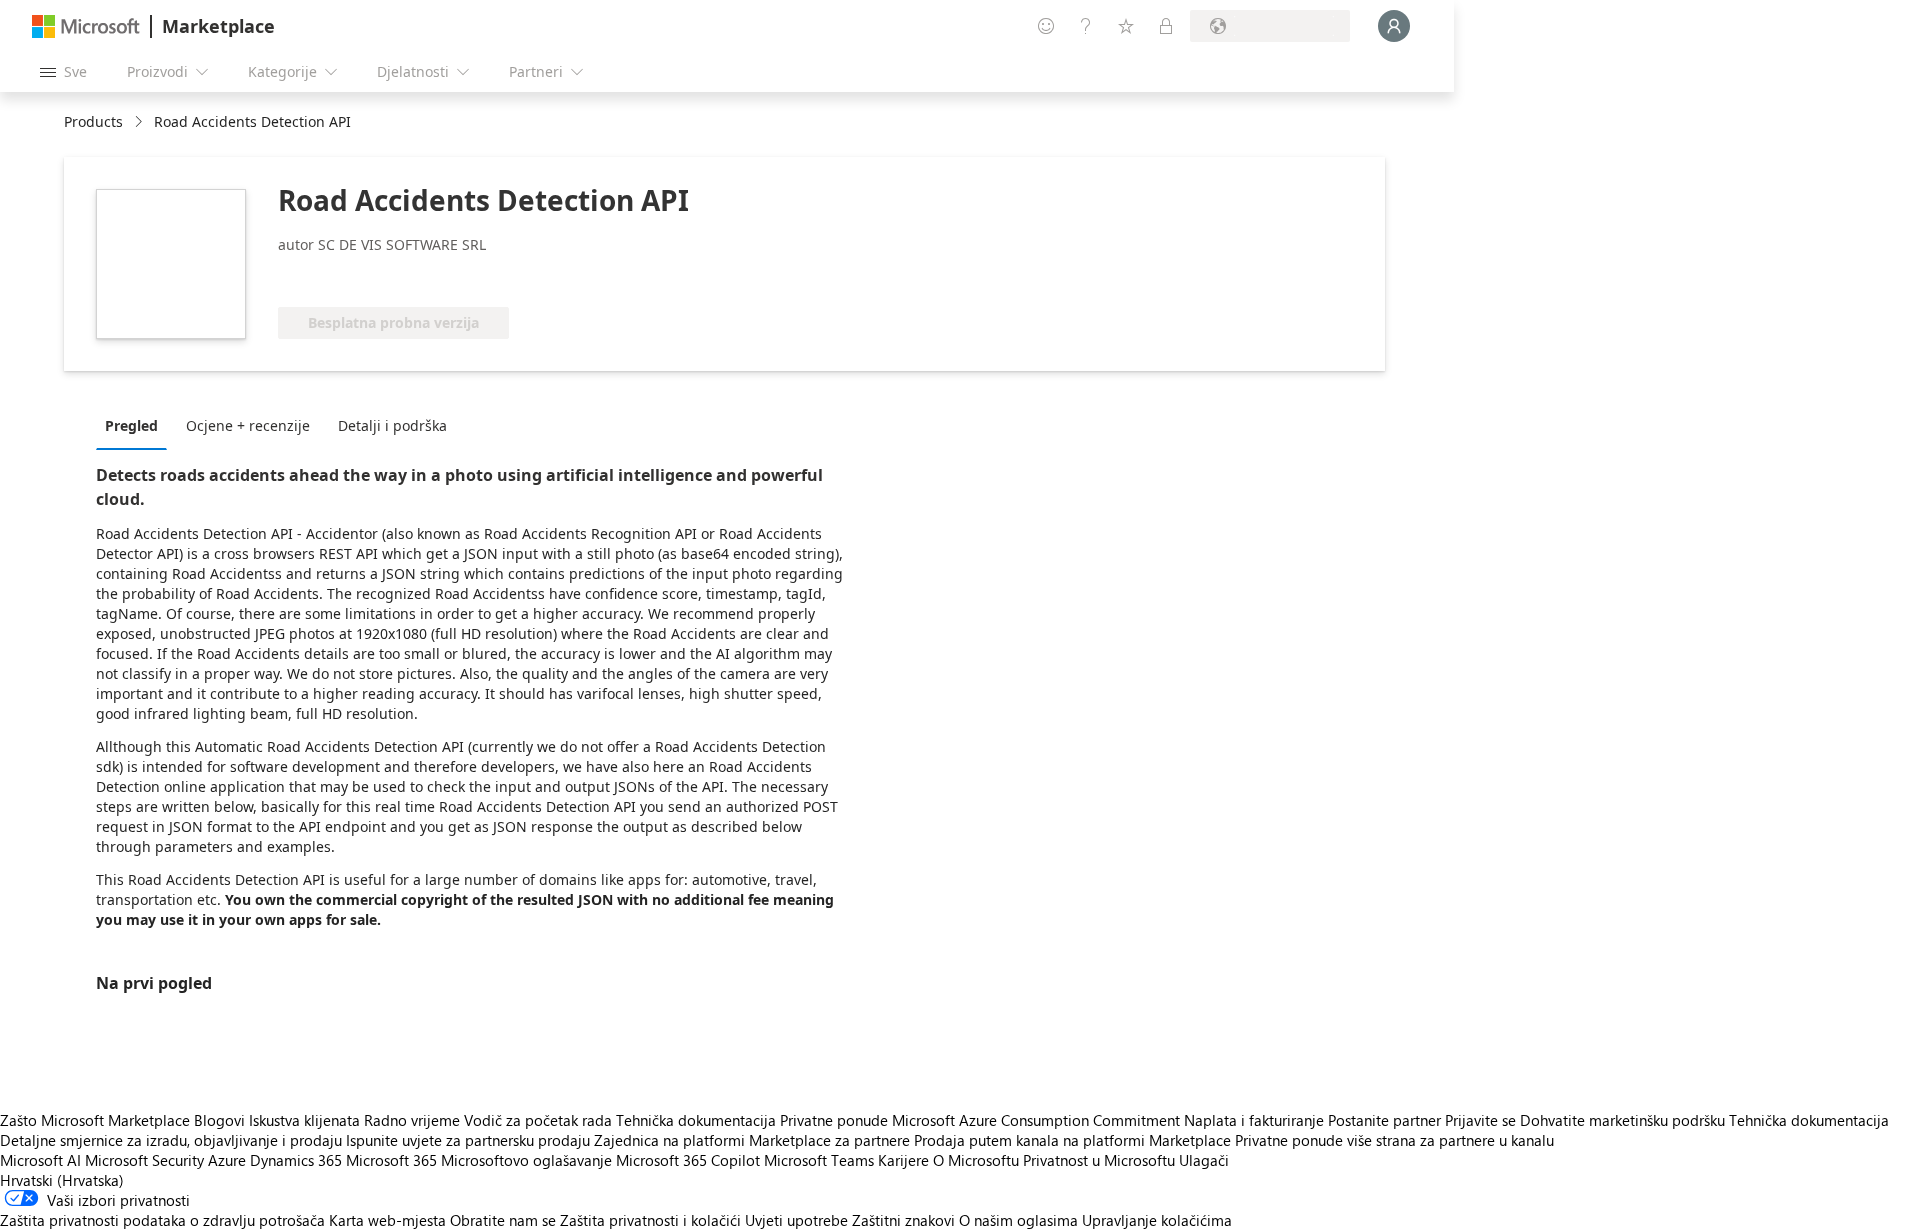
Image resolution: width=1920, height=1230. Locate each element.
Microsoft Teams (819, 1160)
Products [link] (93, 121)
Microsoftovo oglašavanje (526, 1160)
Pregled (131, 425)
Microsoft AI (40, 1160)
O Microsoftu (976, 1160)
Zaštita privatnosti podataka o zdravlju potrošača (162, 1220)
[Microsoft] (86, 26)
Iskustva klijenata (304, 1120)
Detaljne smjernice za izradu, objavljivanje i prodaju (171, 1140)
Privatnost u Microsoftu (1099, 1160)
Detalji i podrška (392, 425)
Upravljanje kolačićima (1157, 1220)
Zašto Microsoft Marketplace (95, 1120)
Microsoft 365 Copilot (688, 1160)
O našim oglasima (1018, 1220)
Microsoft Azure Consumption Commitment (1038, 1120)
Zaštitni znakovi (903, 1220)
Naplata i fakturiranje (1254, 1120)
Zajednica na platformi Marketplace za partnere (752, 1140)
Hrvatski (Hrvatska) (62, 1180)
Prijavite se (1480, 1120)
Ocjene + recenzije (248, 425)
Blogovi (219, 1120)
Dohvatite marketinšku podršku (1622, 1120)
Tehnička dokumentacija (696, 1120)
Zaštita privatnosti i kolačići (650, 1220)
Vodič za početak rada (538, 1120)
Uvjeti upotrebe (796, 1220)
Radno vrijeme (412, 1120)
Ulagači (1204, 1160)
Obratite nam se (503, 1220)
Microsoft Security (144, 1160)
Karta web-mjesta (387, 1220)
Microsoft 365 (391, 1160)
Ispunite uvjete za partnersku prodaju (468, 1140)
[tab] (136, 425)
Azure (227, 1160)
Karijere (903, 1160)
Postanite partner (1384, 1120)
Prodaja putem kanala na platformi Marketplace (1072, 1140)
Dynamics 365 (296, 1160)
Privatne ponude (834, 1120)
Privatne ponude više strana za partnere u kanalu (1394, 1140)
